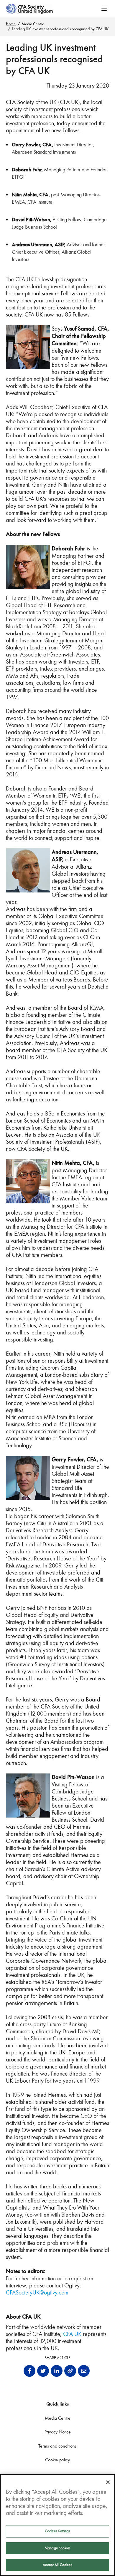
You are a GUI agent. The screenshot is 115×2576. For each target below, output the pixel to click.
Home (11, 24)
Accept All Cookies (57, 2565)
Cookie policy (57, 2460)
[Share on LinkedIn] (57, 2371)
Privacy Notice (58, 2432)
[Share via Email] (84, 2371)
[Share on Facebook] (29, 2371)
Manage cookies (57, 2548)
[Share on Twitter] (43, 2371)
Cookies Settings (57, 2531)
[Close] (108, 2482)
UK (78, 2334)
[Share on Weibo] (70, 2371)
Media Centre (33, 24)
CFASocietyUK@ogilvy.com (38, 2292)
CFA (68, 2334)
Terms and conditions (57, 2446)
